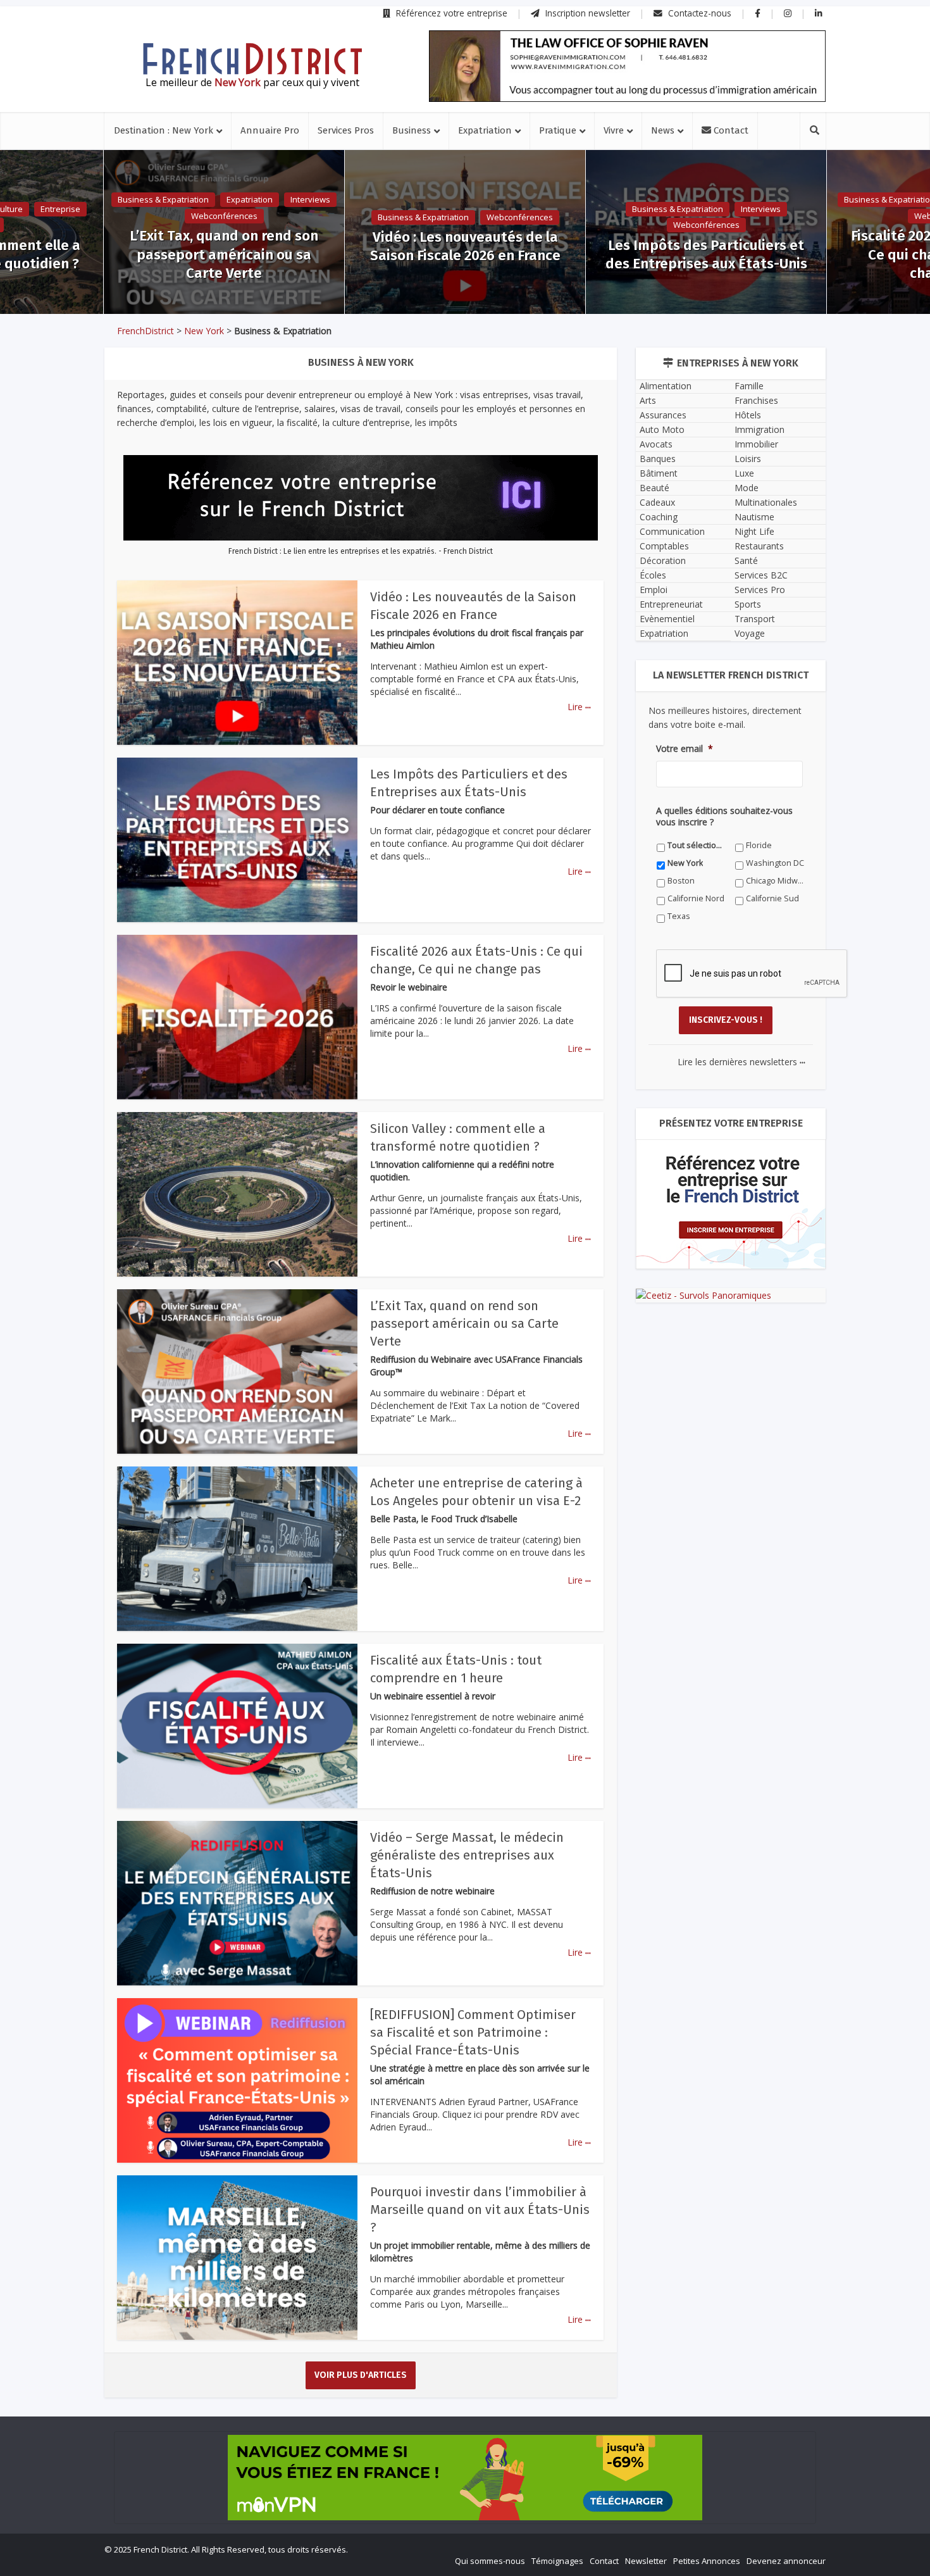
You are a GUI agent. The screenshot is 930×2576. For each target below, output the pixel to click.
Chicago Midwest (563, 1504)
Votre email (327, 1404)
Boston (432, 1504)
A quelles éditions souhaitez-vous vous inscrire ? (409, 1462)
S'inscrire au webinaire (465, 1325)
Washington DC (335, 1504)
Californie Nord (334, 1521)
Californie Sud (445, 1521)
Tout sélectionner (339, 1486)
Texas (542, 1521)
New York (549, 1486)
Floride (431, 1486)
